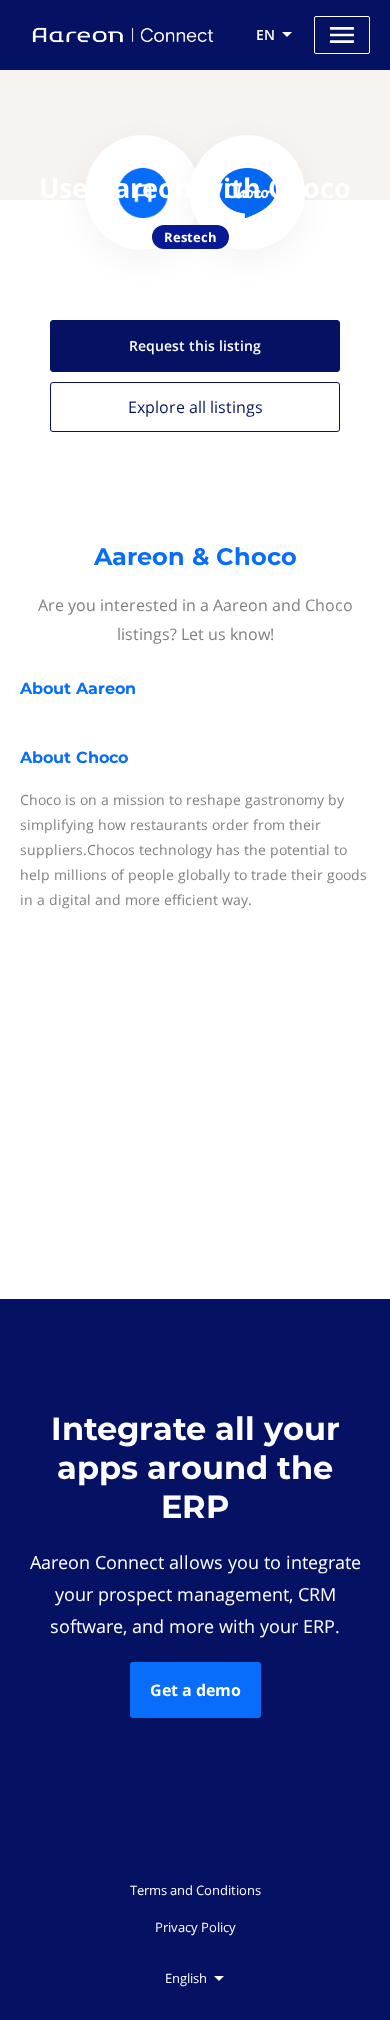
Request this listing (195, 345)
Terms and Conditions (195, 1890)
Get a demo (195, 1690)
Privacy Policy (195, 1927)
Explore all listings (195, 407)
